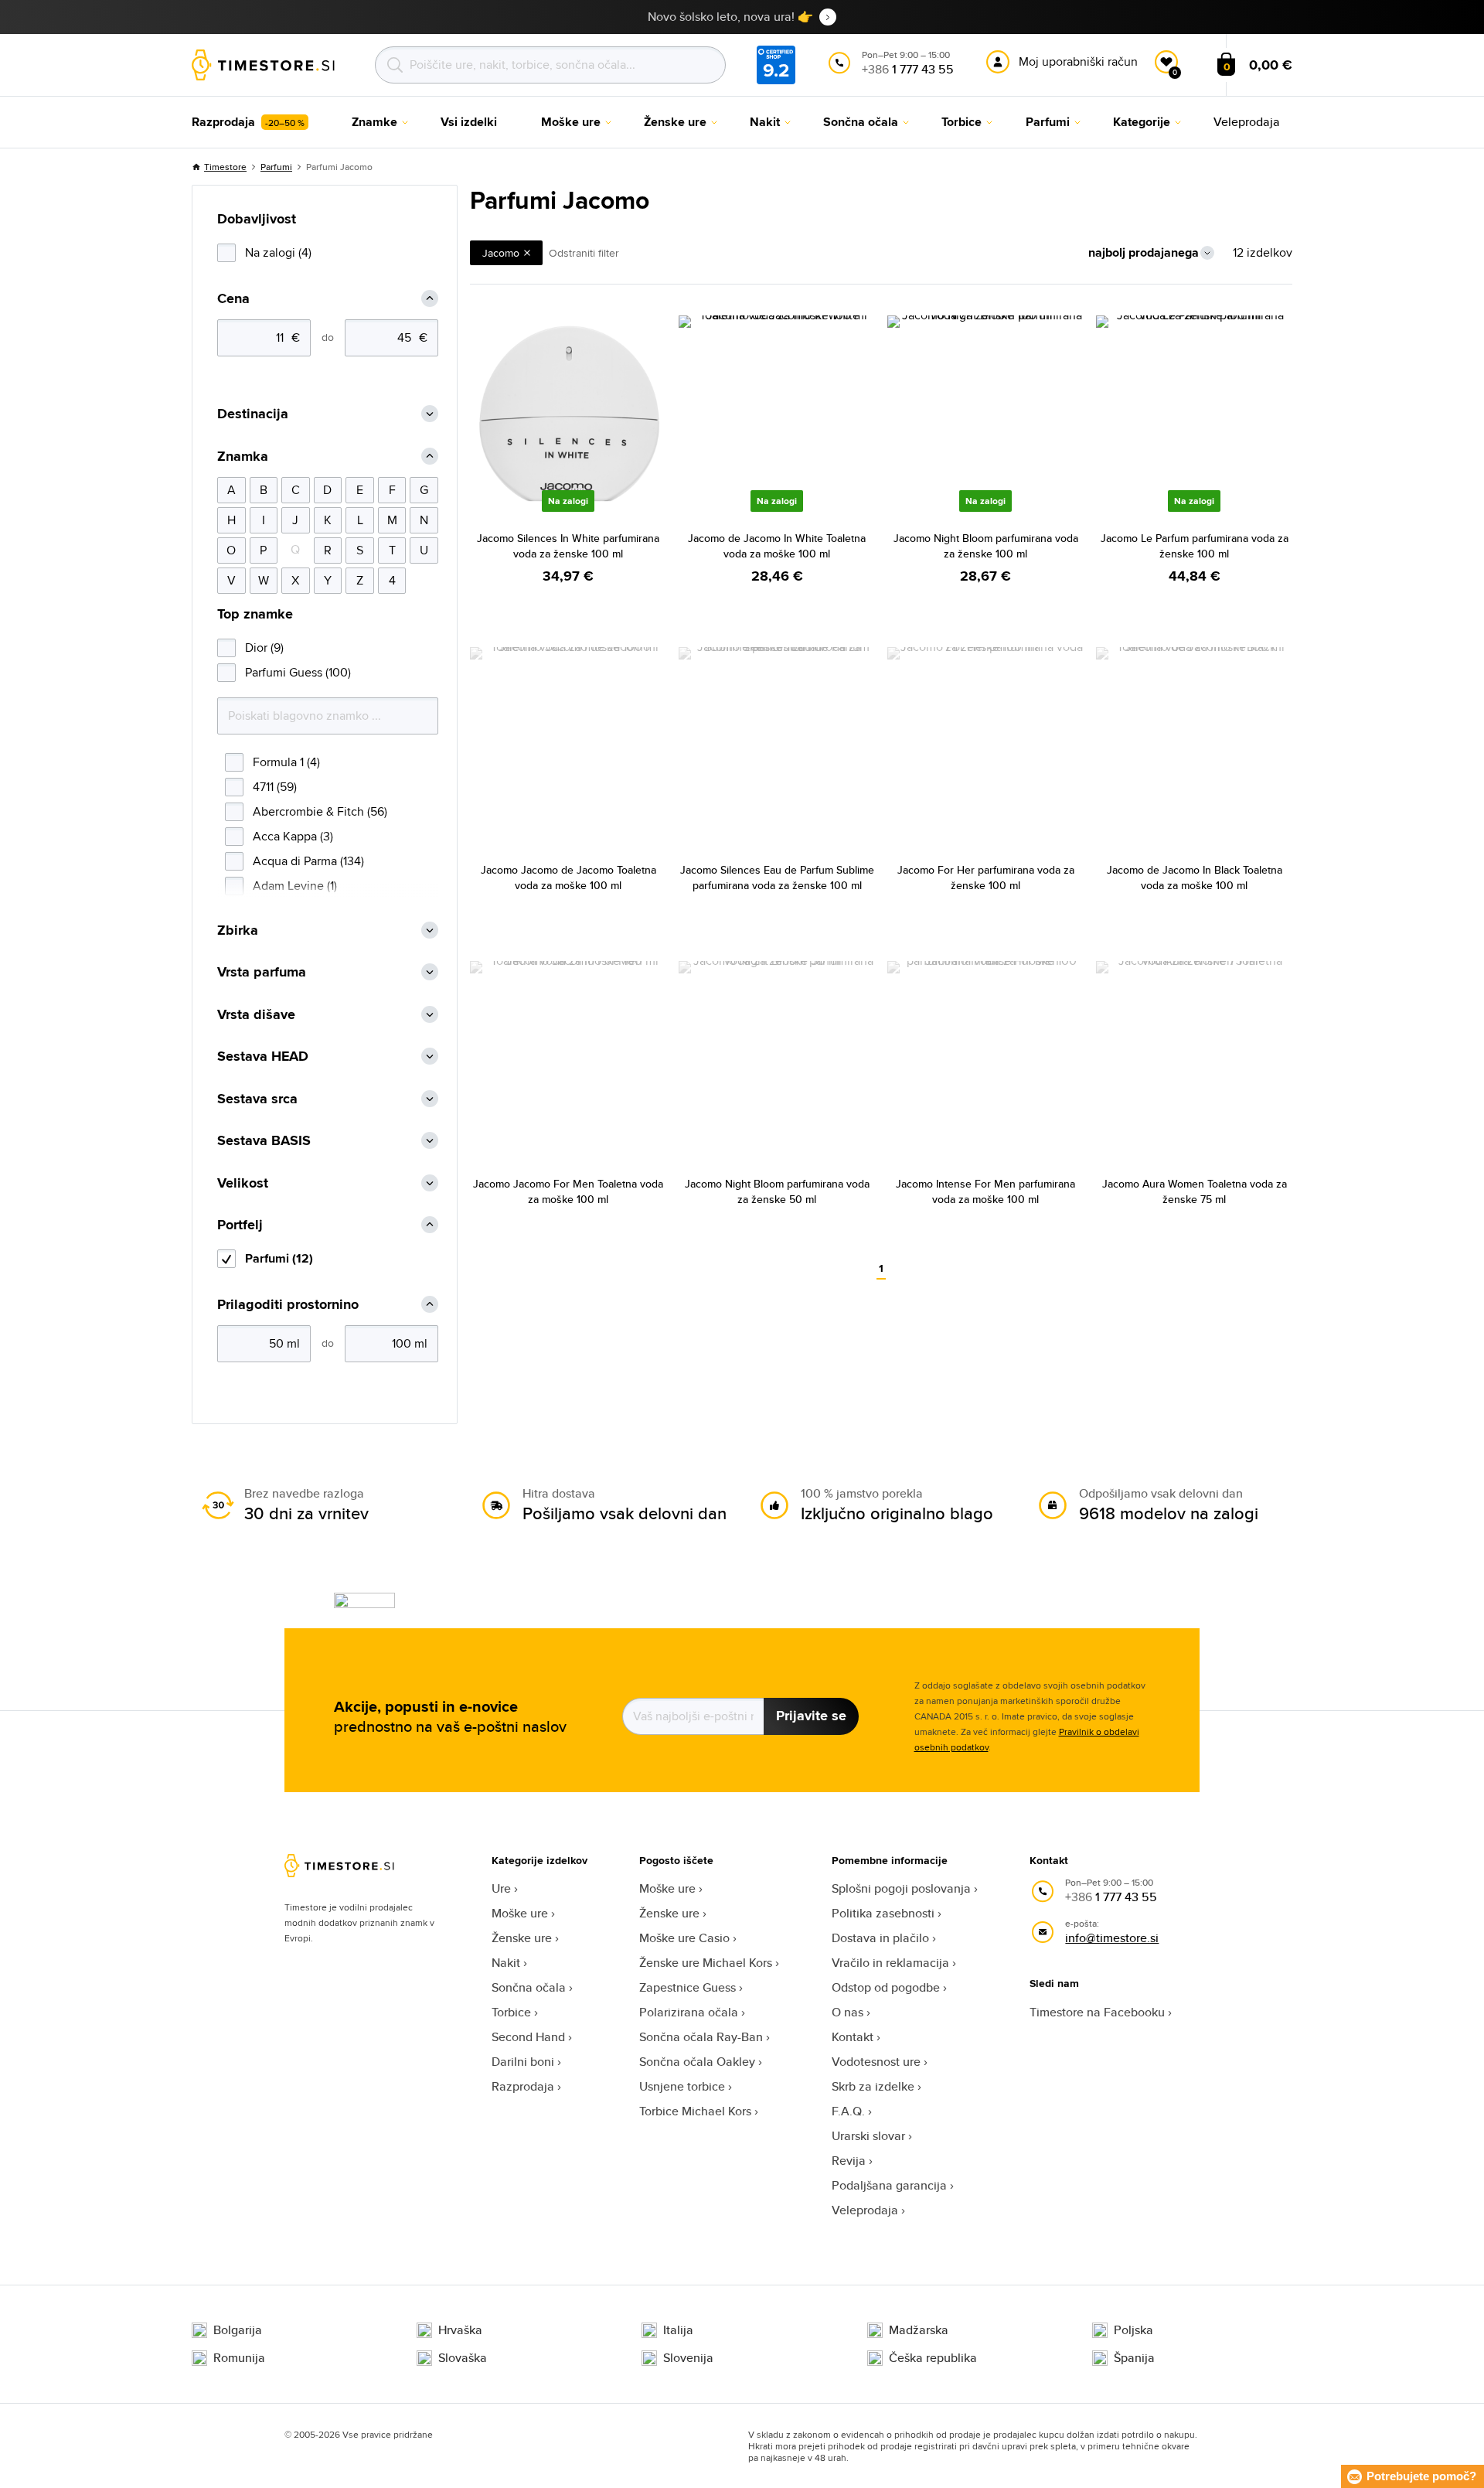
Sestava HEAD (263, 1057)
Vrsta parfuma (262, 972)
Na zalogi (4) (278, 252)
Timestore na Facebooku (1097, 2012)
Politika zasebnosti (883, 1913)
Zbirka (238, 930)
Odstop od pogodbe (886, 1987)
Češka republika (933, 2358)
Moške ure (520, 1913)
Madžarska (919, 2330)
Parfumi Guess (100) (298, 672)
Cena (233, 299)
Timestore (225, 167)
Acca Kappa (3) (293, 836)
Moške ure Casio (684, 1938)
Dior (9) (264, 648)
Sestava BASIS (264, 1141)
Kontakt (853, 2037)
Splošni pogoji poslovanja (901, 1888)
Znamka (243, 457)
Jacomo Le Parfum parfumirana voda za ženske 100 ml (1195, 546)
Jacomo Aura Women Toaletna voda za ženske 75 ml (1195, 1191)
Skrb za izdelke (873, 2086)
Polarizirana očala (689, 2012)
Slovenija (688, 2358)
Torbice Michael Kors (695, 2111)
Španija (1134, 2358)
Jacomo (501, 253)
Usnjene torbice (682, 2086)
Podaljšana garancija (889, 2185)
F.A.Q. (848, 2111)
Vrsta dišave (256, 1015)
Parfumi (276, 167)
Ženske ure (522, 1938)
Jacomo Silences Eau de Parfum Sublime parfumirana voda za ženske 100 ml (777, 878)
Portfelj (240, 1225)
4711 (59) (275, 787)
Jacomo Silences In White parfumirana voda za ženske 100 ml (568, 546)
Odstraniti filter (584, 253)
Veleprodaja (865, 2210)
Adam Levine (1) (295, 886)
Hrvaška (460, 2330)
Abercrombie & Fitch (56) (320, 811)
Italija (678, 2330)
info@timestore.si (1112, 1938)
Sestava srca (257, 1099)
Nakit (506, 1963)
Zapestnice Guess (688, 1987)
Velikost (243, 1183)
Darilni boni (523, 2062)
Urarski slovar (868, 2136)
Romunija (239, 2358)
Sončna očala (529, 1987)
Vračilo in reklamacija (890, 1963)
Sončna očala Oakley (697, 2062)
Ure (501, 1888)
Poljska (1133, 2330)
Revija (849, 2161)
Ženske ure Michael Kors (706, 1963)
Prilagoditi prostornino (288, 1305)
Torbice (511, 2012)
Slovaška (463, 2358)
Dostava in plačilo (880, 1938)
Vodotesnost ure (876, 2062)
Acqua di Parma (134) (308, 861)
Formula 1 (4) (286, 762)
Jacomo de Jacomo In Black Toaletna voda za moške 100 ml (1195, 878)
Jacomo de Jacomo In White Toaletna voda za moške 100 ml (777, 546)
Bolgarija (238, 2330)
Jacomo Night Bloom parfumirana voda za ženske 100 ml (986, 546)
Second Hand (528, 2037)
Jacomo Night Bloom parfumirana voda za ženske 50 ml (777, 1191)
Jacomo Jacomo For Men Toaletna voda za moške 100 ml (568, 1191)
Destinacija (253, 414)
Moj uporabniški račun (1078, 61)
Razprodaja (523, 2086)
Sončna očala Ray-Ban (701, 2037)
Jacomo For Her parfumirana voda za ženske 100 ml (986, 878)
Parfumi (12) (279, 1258)
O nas (848, 2012)
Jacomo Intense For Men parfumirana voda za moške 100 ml (985, 1191)
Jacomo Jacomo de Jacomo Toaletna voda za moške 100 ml (568, 878)
